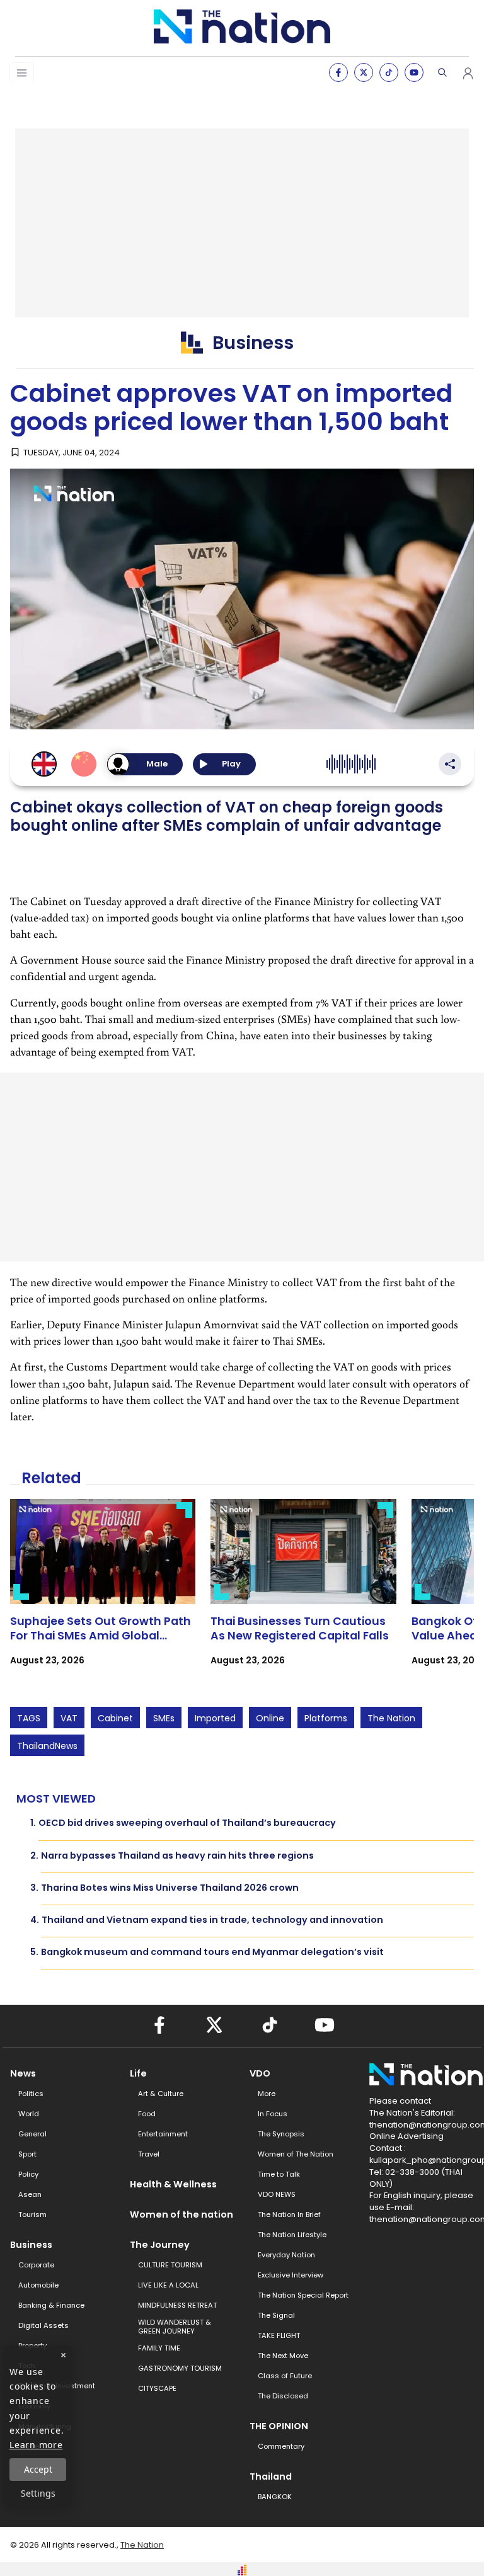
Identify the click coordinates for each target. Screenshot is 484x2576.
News (23, 2073)
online (270, 1718)
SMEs (164, 1718)
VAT (69, 1718)
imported (215, 1718)
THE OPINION (279, 2426)
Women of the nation (181, 2214)
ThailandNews (47, 1746)
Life (138, 2073)
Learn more (36, 2445)
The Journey (160, 2245)
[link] (103, 1593)
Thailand (271, 2476)
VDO (260, 2073)
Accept (38, 2469)
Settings (38, 2493)
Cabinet (115, 1718)
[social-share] (338, 72)
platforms (326, 1718)
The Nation (391, 1718)
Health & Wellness (173, 2184)
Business (31, 2245)
